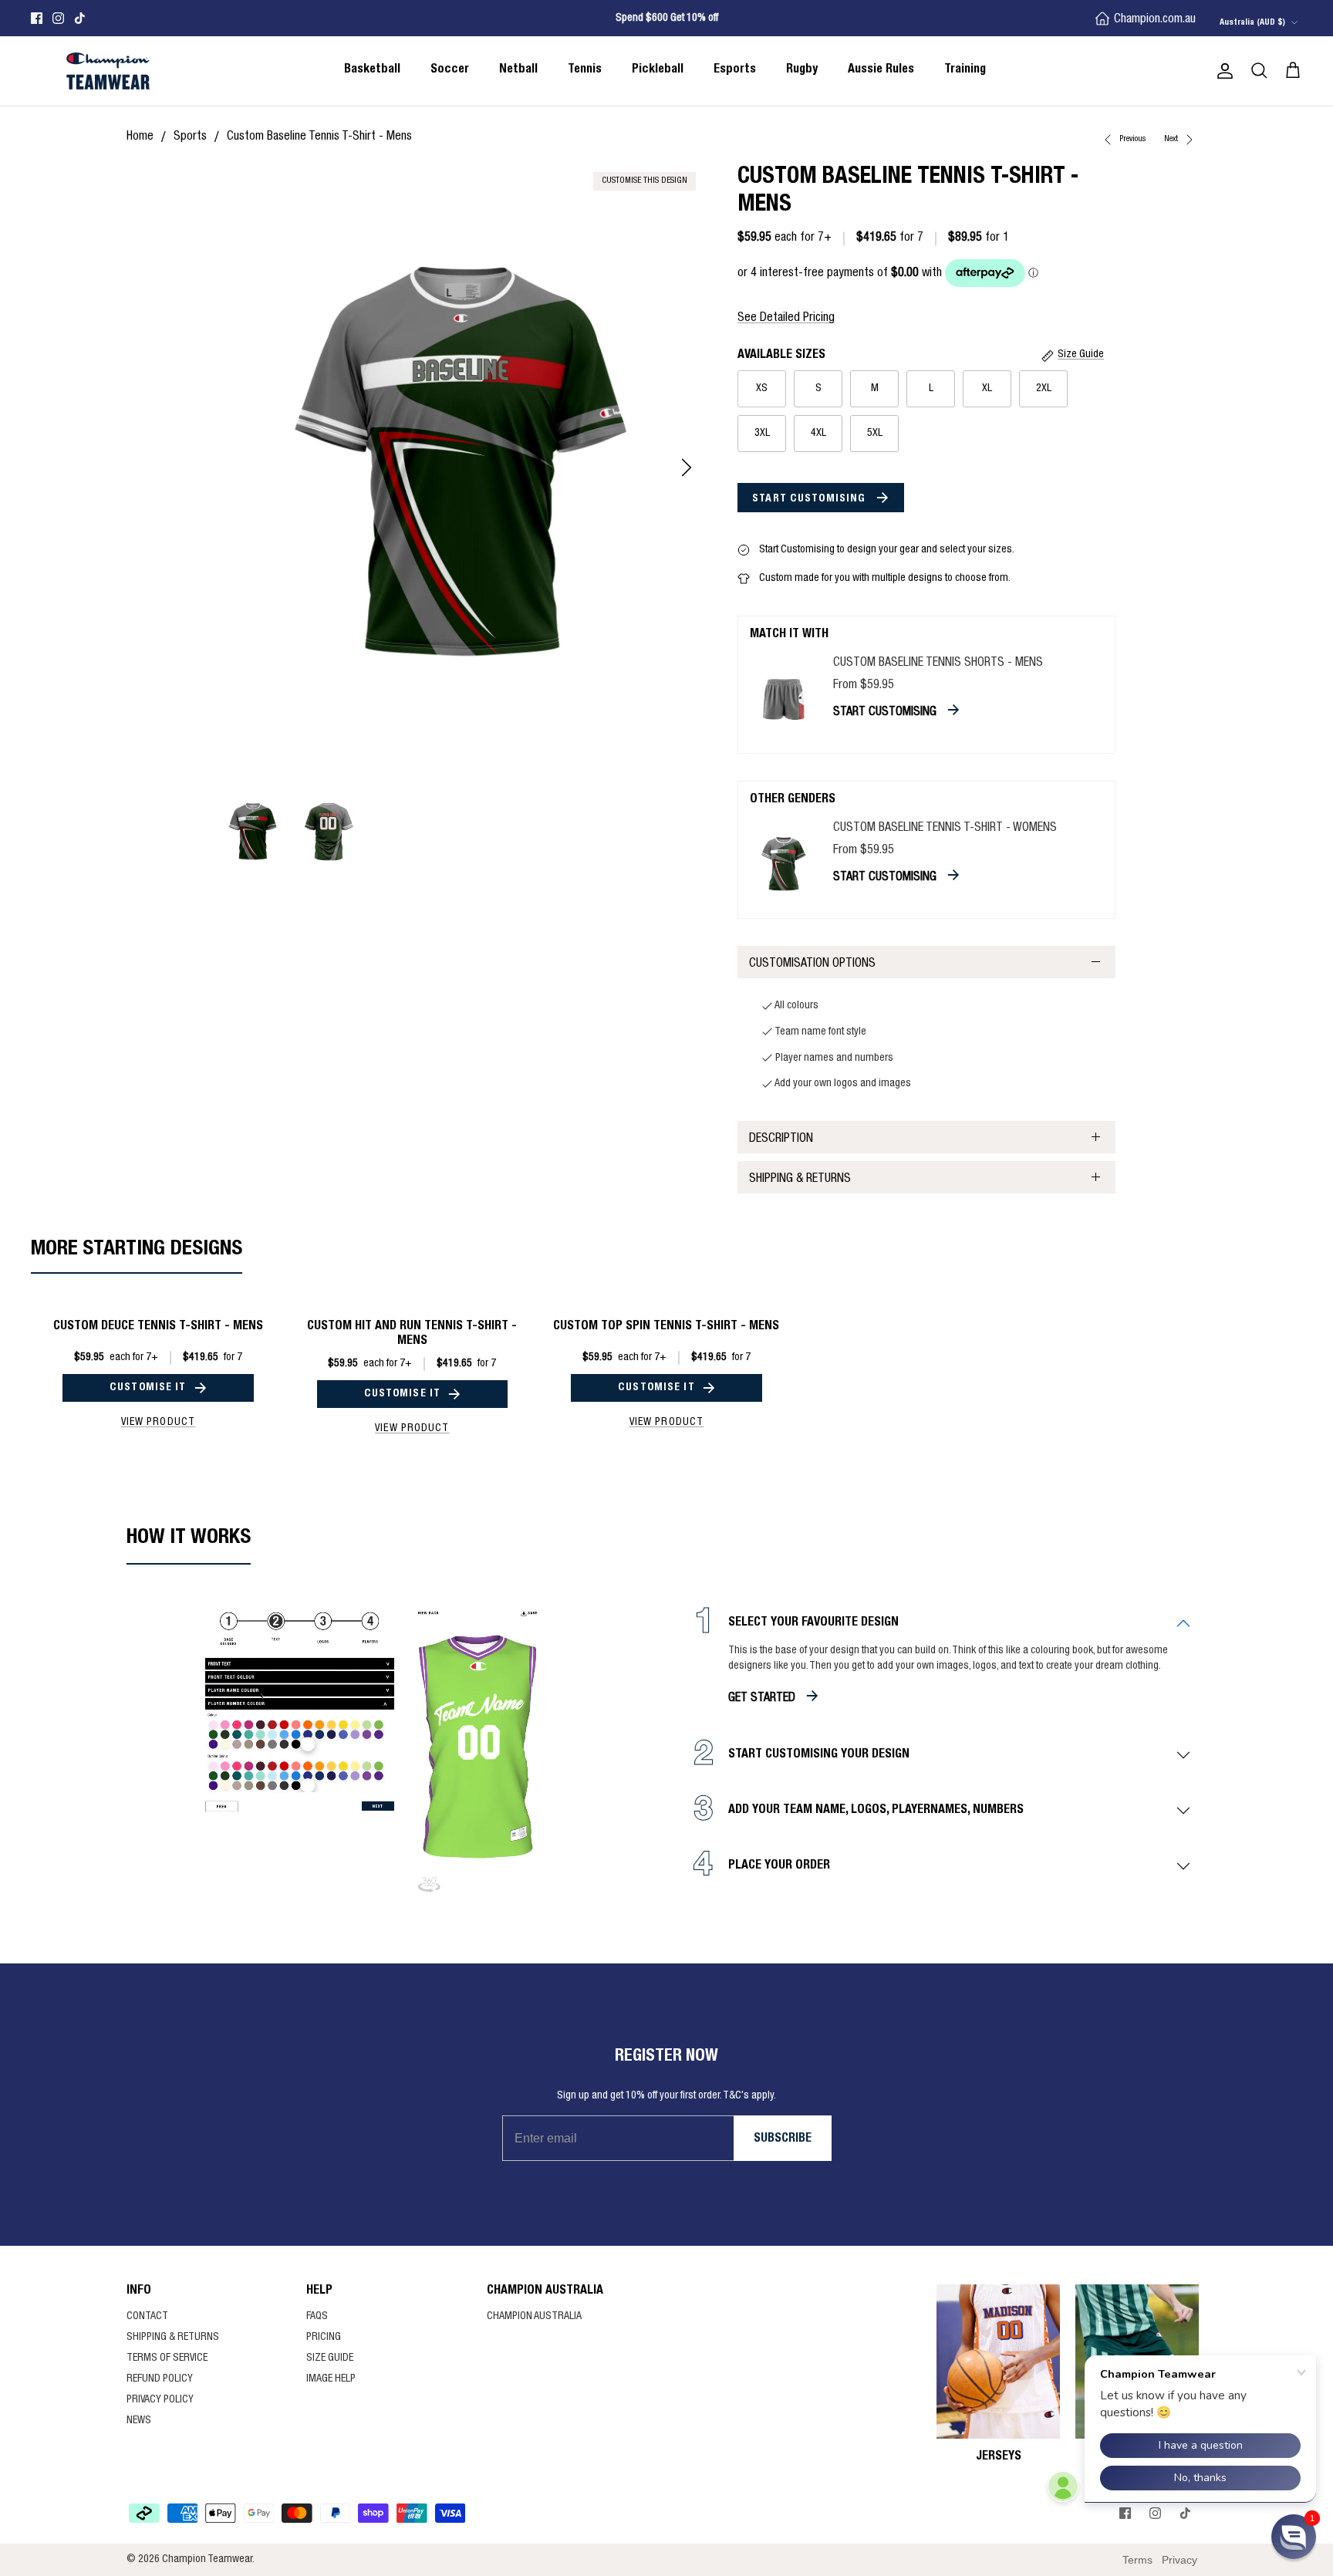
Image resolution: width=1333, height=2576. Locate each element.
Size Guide (330, 2358)
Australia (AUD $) (1252, 23)
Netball (518, 70)
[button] (1294, 2537)
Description (781, 1139)
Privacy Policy (160, 2400)
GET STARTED (762, 1699)
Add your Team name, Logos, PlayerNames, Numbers (876, 1811)
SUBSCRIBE (783, 2139)
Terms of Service (167, 2358)
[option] (461, 468)
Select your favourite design (813, 1623)
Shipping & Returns (800, 1180)
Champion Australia (534, 2317)
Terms (1137, 2560)
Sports (190, 137)
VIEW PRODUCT (158, 1423)
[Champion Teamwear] (108, 71)
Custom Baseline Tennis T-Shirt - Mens (319, 137)
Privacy (1179, 2560)
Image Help (331, 2379)
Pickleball (658, 70)
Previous (1133, 139)
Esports (735, 70)
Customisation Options (812, 964)
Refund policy (160, 2379)
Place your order (779, 1866)
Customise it (148, 1388)
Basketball (372, 70)
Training (965, 70)
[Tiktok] (80, 18)
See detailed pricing (786, 319)
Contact (147, 2317)
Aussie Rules (881, 70)
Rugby (802, 70)
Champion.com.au (1155, 20)
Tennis (585, 70)
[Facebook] (37, 18)
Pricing (324, 2338)
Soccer (450, 70)
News (139, 2421)
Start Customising (810, 499)
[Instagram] (58, 18)
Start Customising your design (819, 1755)
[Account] (1222, 71)
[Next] (687, 468)
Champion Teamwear (207, 2560)
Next (1172, 139)
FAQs (317, 2317)
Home (140, 137)
